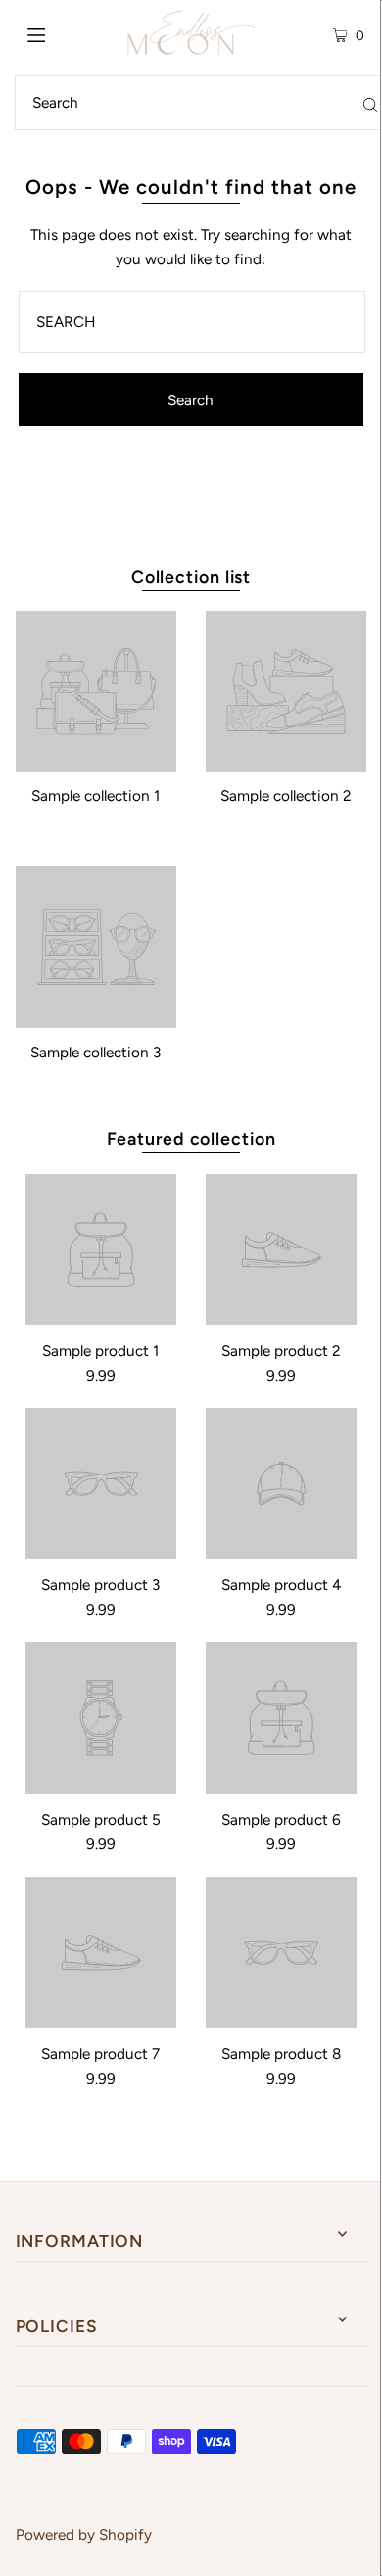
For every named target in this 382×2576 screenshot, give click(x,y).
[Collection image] (96, 763)
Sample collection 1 (95, 796)
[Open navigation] (61, 33)
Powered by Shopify (84, 2534)
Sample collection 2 (286, 796)
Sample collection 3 (95, 1052)
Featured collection (191, 1138)
